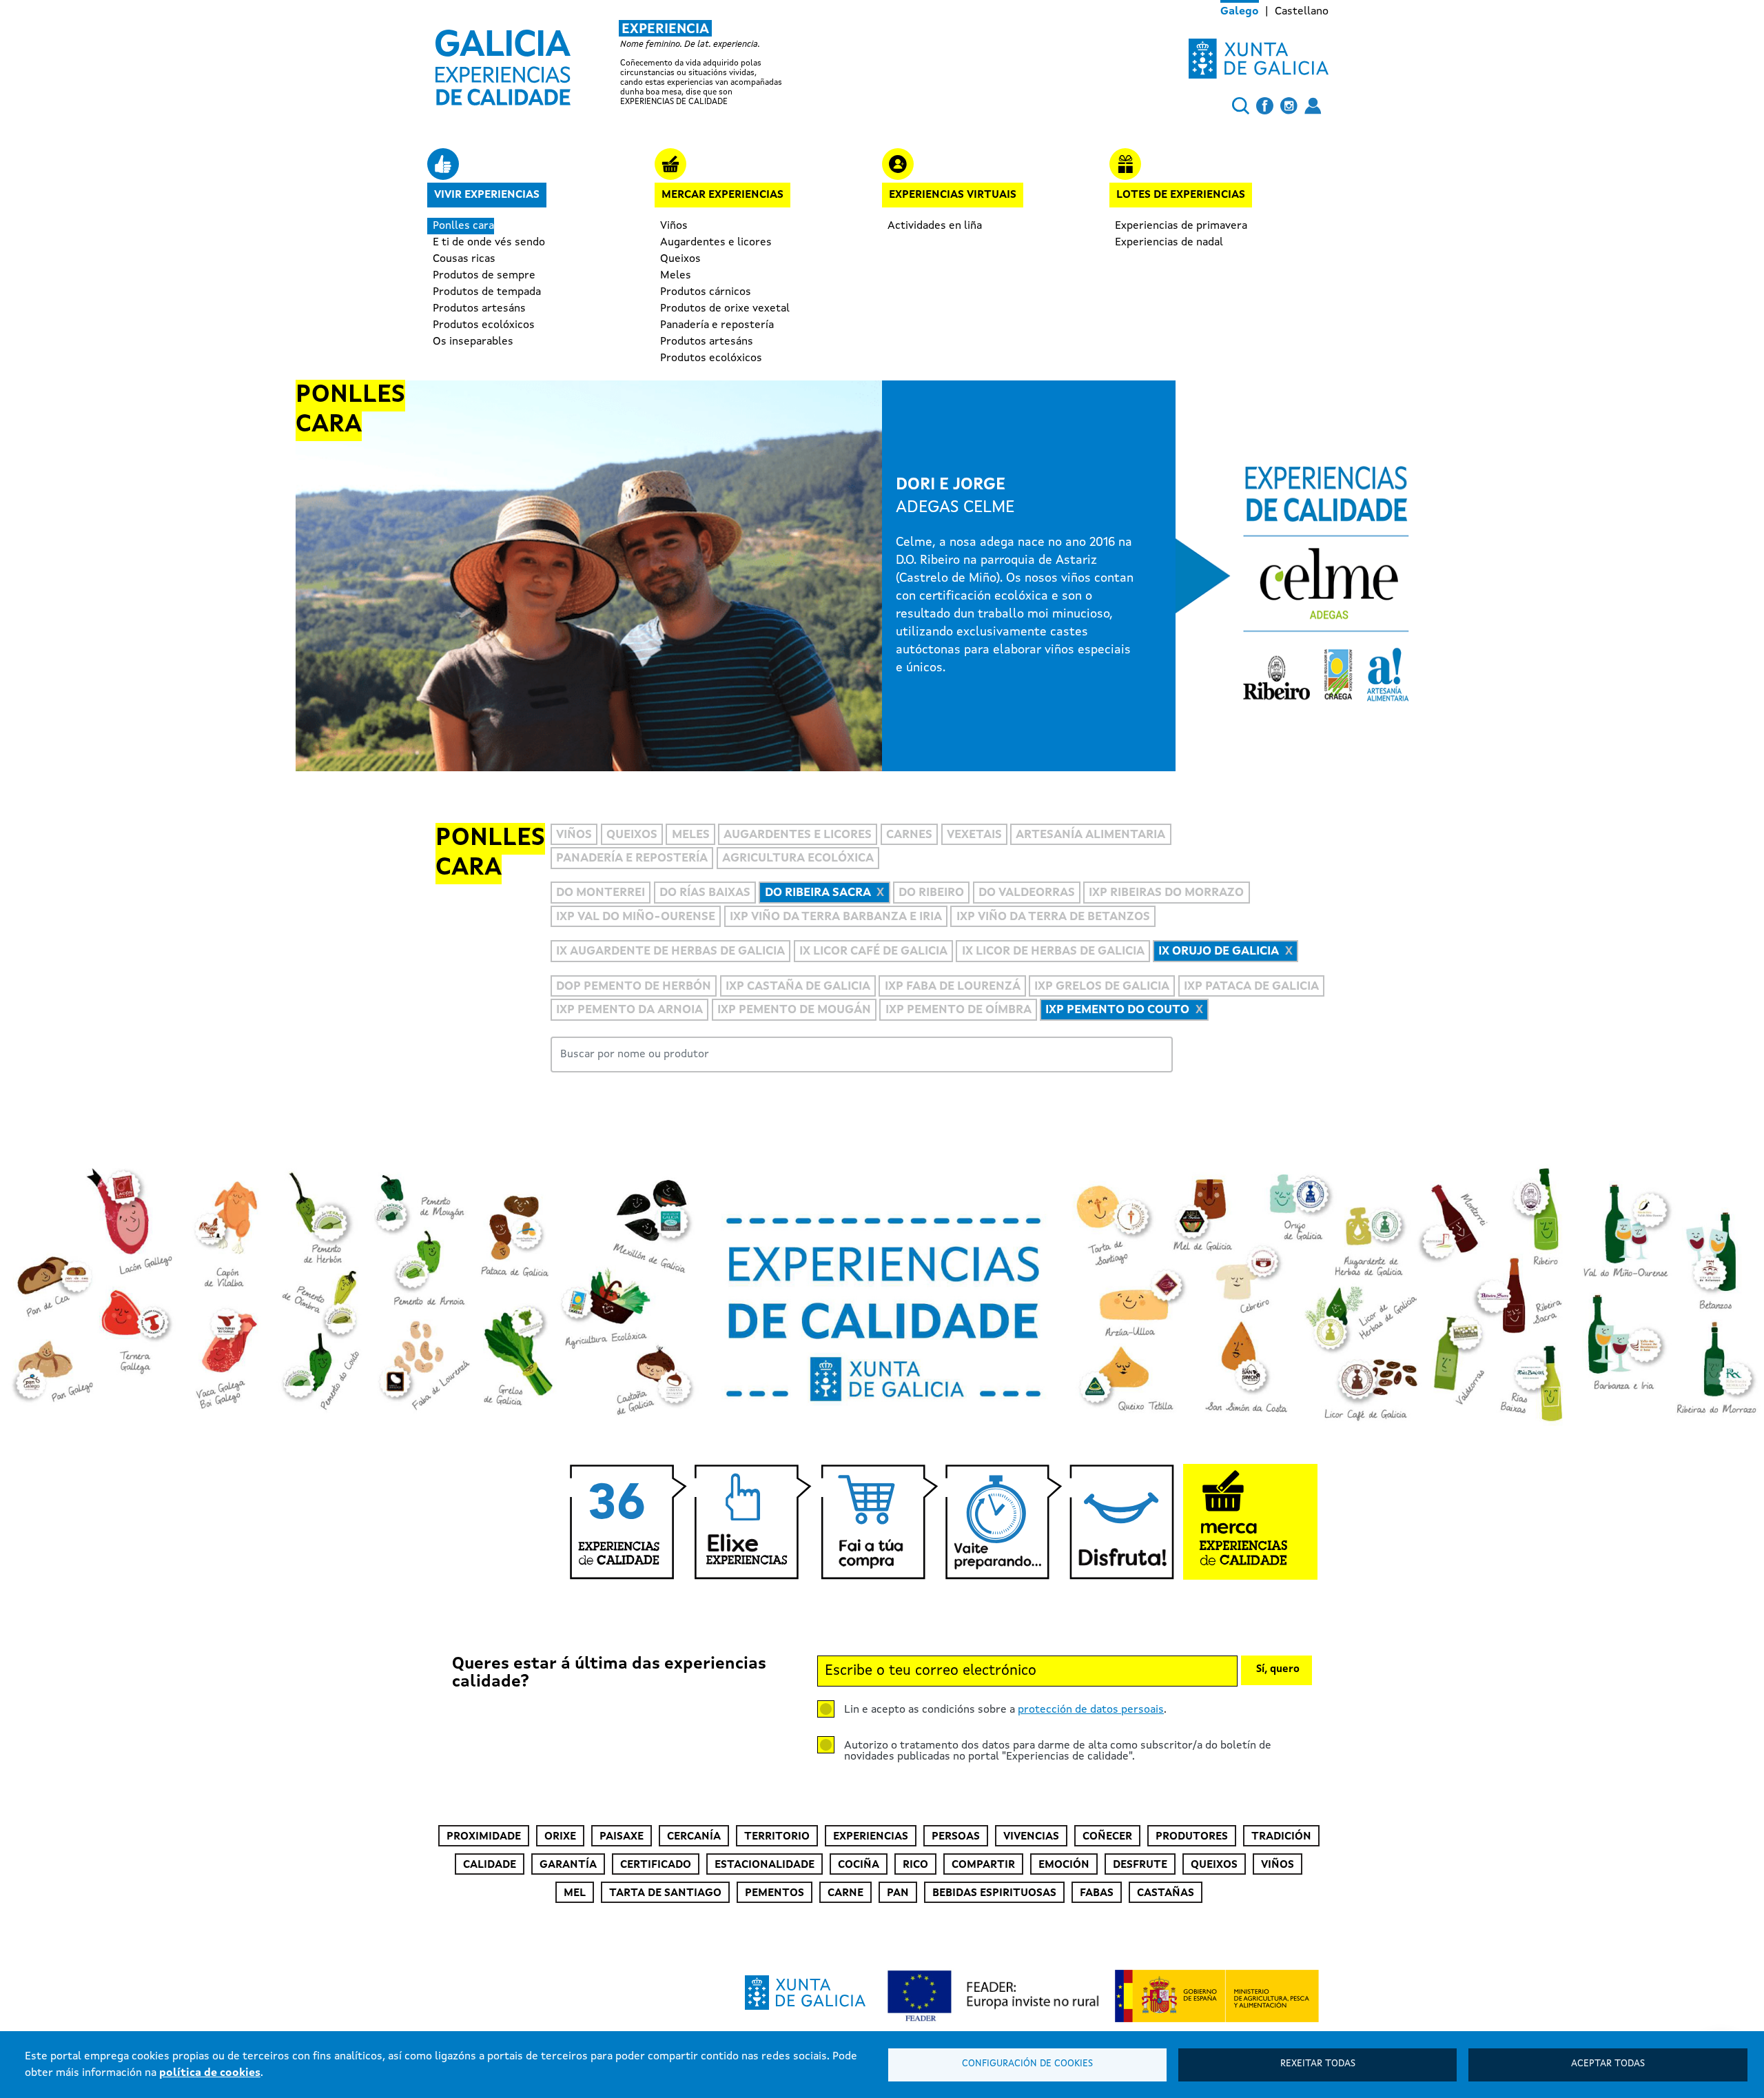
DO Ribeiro (931, 894)
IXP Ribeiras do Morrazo (1166, 894)
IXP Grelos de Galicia (1102, 987)
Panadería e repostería (717, 325)
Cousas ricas (464, 259)
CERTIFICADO (656, 1865)
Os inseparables (473, 342)
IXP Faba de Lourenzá (953, 987)
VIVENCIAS (1031, 1837)
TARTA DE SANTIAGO (665, 1893)
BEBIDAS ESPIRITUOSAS (994, 1893)
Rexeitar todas (1318, 2064)
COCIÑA (859, 1865)
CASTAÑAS (1166, 1893)
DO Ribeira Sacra (818, 894)
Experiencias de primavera (1181, 226)
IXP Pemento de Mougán (794, 1010)
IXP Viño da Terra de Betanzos (1053, 917)
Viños (674, 226)
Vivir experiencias (487, 195)
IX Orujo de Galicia (1219, 951)
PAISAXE (622, 1837)
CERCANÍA (694, 1837)
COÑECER (1107, 1837)
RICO (915, 1865)
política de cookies (210, 2073)
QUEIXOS (1214, 1865)
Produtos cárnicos (706, 292)
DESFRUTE (1140, 1865)
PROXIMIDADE (484, 1837)
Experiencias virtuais (953, 195)
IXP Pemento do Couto (1117, 1010)
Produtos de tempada (487, 292)
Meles (676, 276)
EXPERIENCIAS (871, 1837)
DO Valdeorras (1027, 894)
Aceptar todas (1608, 2064)
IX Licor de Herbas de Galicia (1053, 951)
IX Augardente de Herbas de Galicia (670, 951)
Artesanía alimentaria (1090, 835)
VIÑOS (1278, 1865)
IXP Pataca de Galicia (1251, 987)
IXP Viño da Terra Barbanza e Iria (836, 917)
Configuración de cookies (1027, 2064)
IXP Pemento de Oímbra (958, 1010)
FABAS (1097, 1893)
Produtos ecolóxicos (484, 325)
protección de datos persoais (1091, 1710)
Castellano (1302, 12)
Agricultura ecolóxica (798, 858)
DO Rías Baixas (705, 894)
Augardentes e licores (716, 243)
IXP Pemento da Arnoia (629, 1010)
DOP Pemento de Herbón (634, 987)
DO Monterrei (601, 894)
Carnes (909, 835)
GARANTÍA (568, 1865)
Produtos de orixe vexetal (725, 309)
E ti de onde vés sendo (489, 243)
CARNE (845, 1893)
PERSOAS (956, 1837)
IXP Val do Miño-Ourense (636, 917)
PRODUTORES (1192, 1837)
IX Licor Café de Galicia (873, 951)
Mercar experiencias (722, 195)
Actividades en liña (935, 226)
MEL (575, 1893)
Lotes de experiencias (1181, 195)
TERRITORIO (777, 1837)
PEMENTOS (775, 1893)
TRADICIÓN (1281, 1837)
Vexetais (974, 835)
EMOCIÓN (1064, 1865)
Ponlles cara (463, 226)
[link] (623, 63)
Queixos (680, 259)
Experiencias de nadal (1169, 243)
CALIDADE (490, 1865)
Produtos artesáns (479, 309)
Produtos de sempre (484, 276)
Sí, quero (1278, 1670)
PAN (898, 1893)
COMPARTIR (983, 1865)
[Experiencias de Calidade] (503, 63)
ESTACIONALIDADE (765, 1865)
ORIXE (560, 1837)
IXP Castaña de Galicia (798, 987)
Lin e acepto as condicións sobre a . (1005, 1710)
